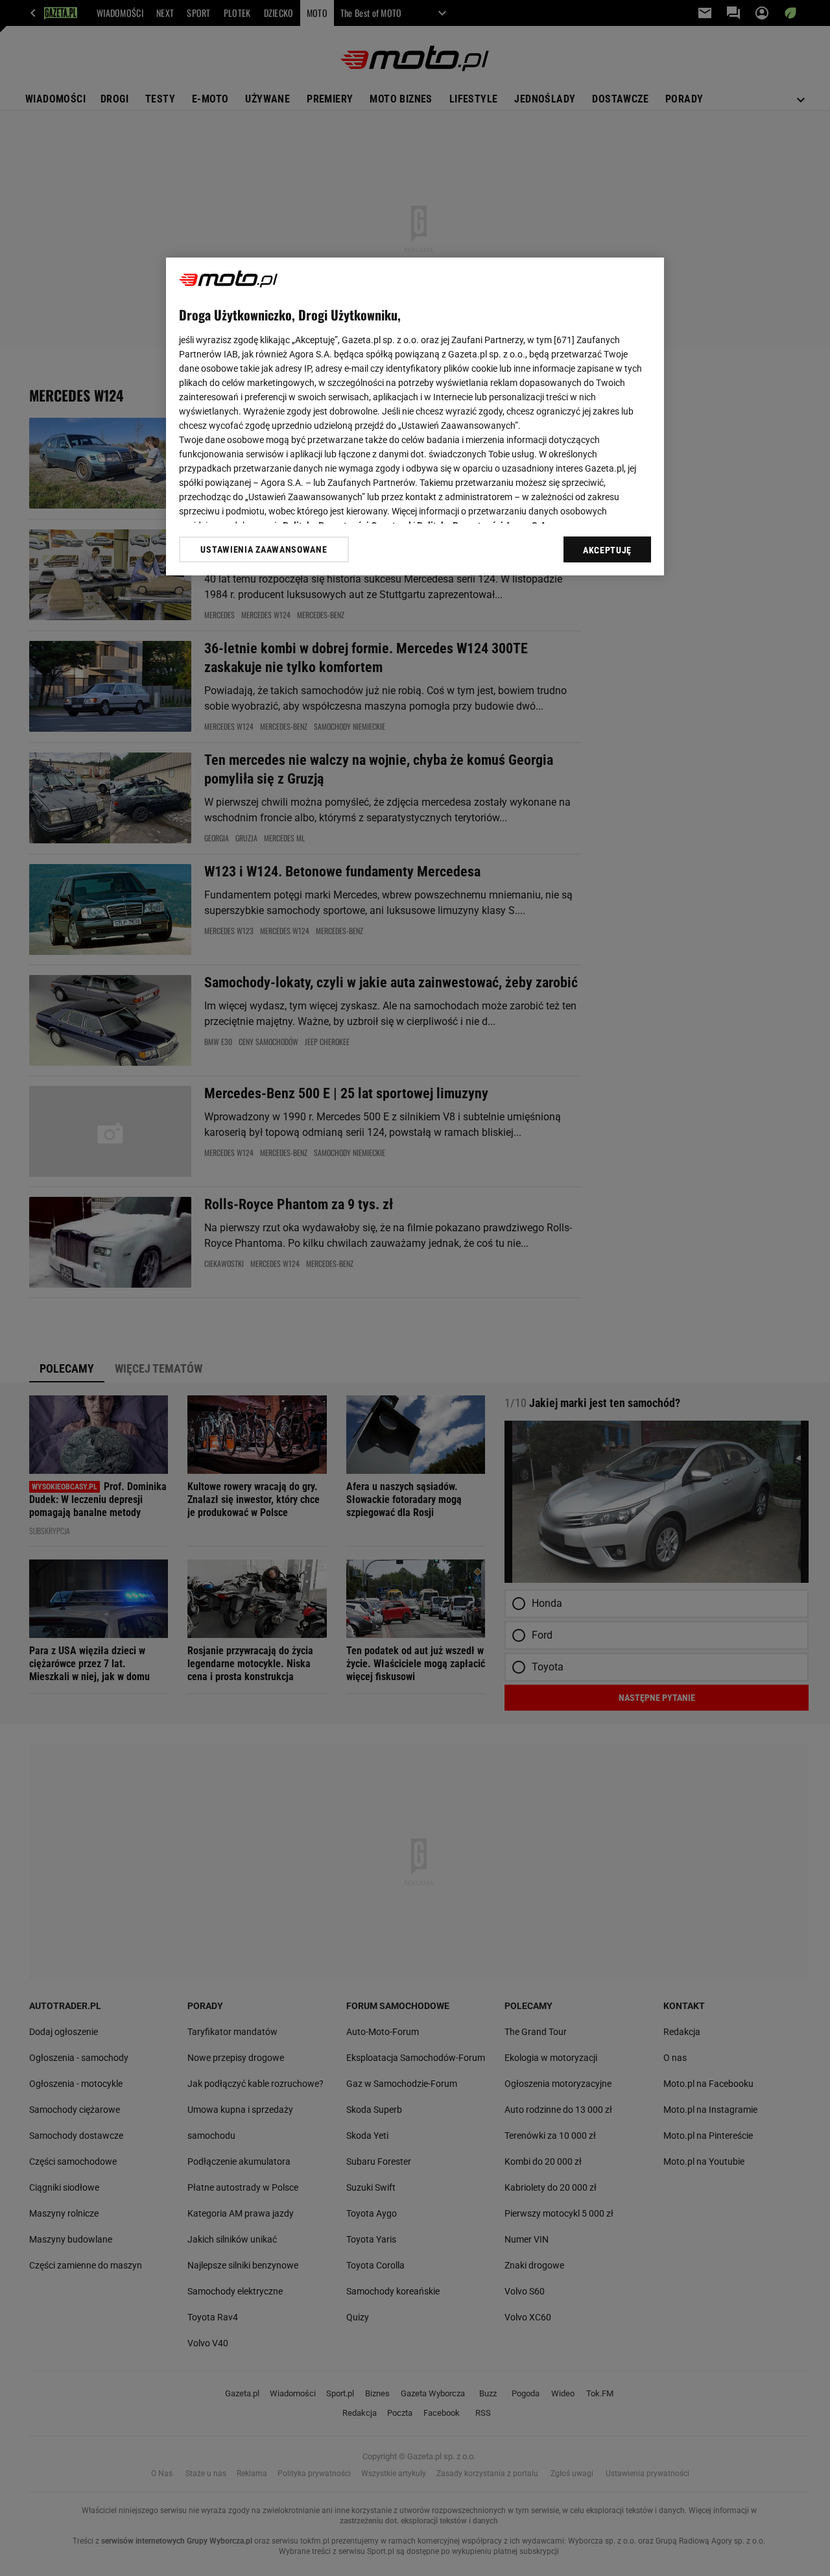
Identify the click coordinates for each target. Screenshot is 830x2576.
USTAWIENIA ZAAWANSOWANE (264, 549)
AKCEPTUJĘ (607, 550)
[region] (415, 416)
